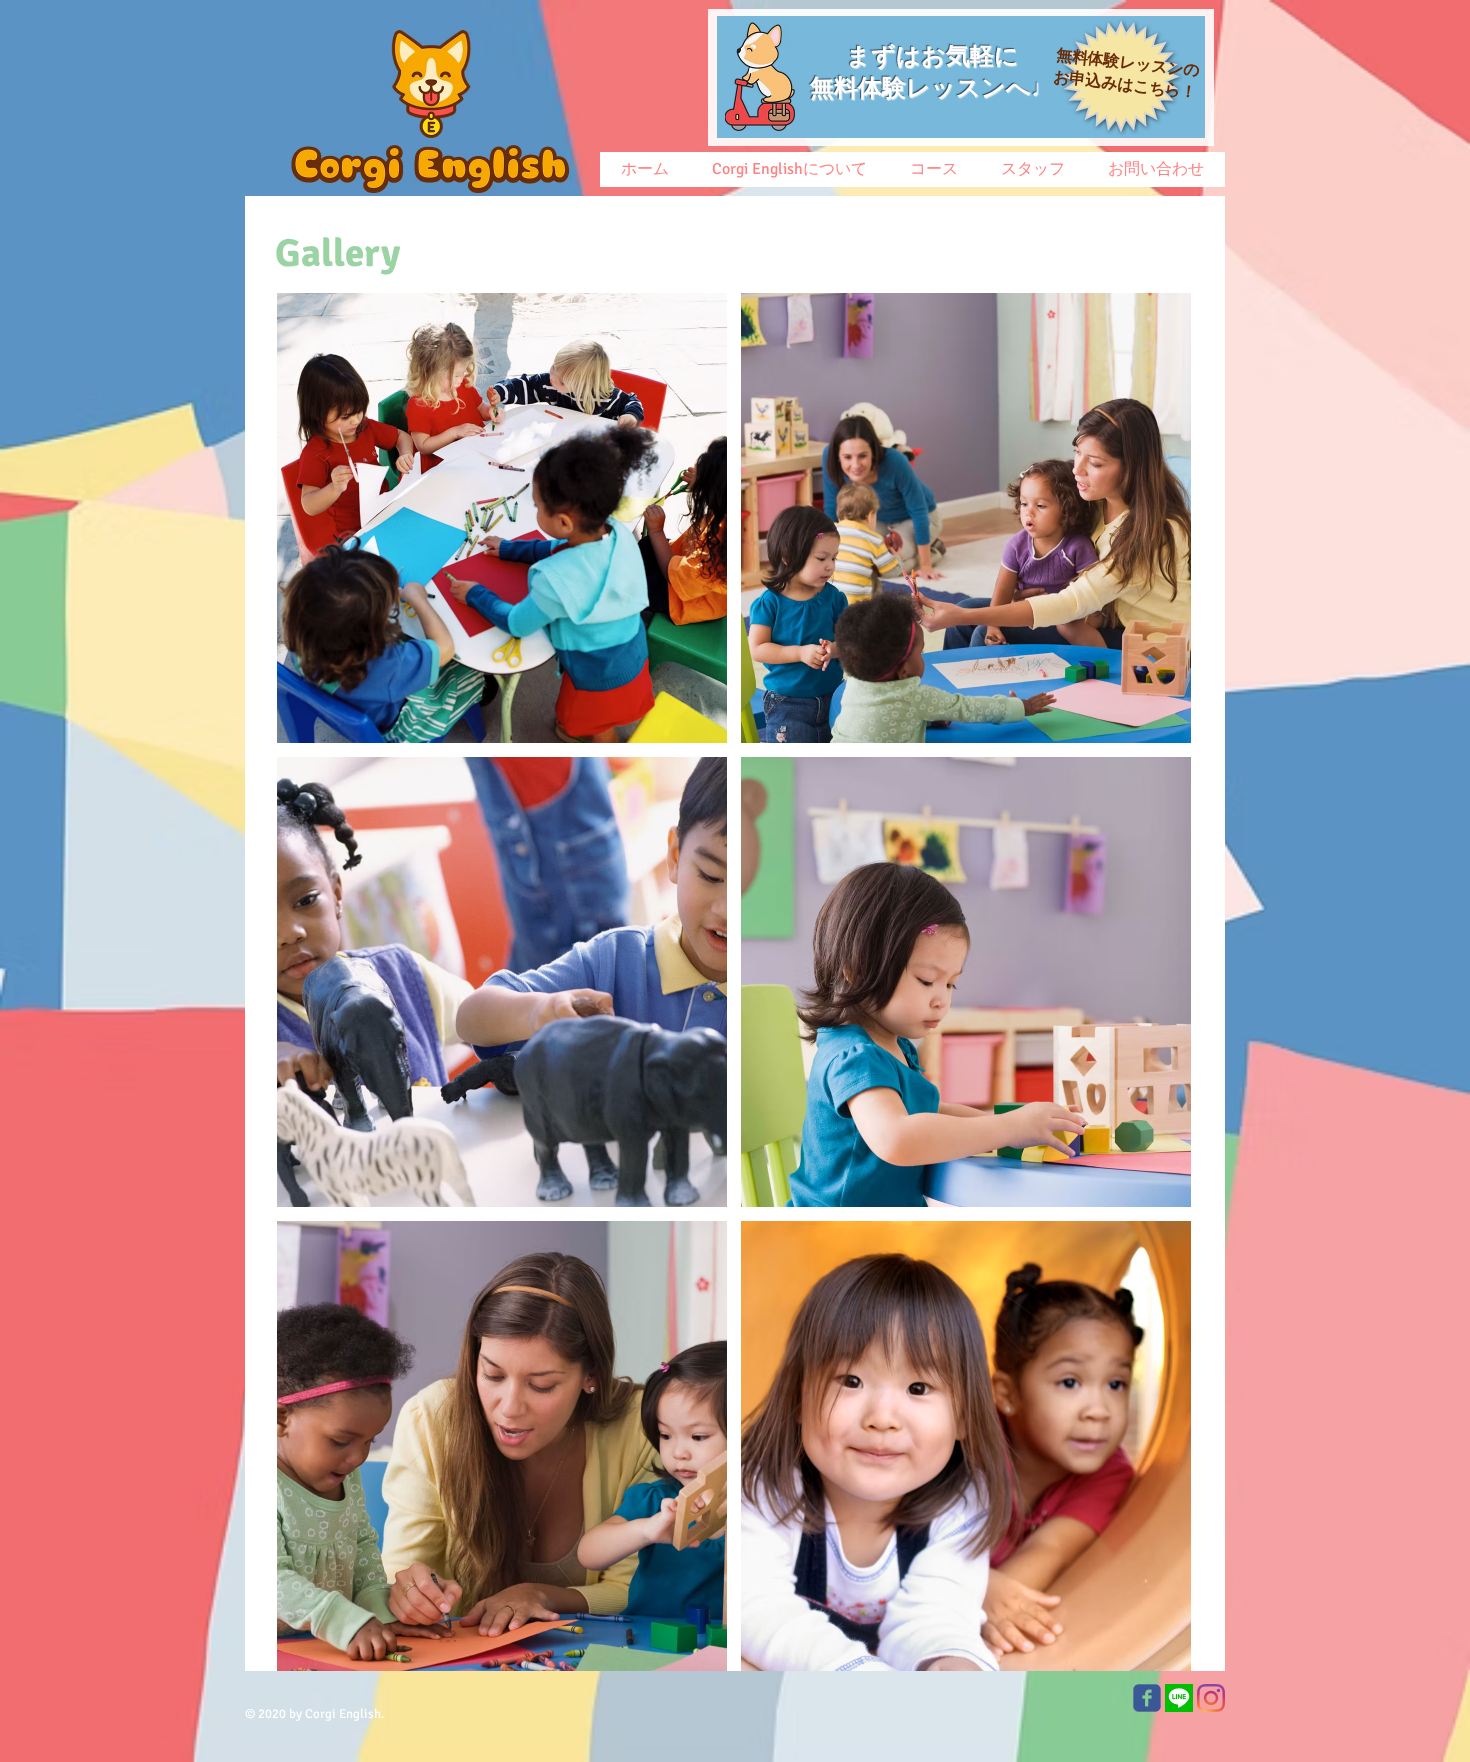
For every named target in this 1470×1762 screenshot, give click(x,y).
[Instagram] (1211, 1698)
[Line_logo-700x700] (1179, 1698)
